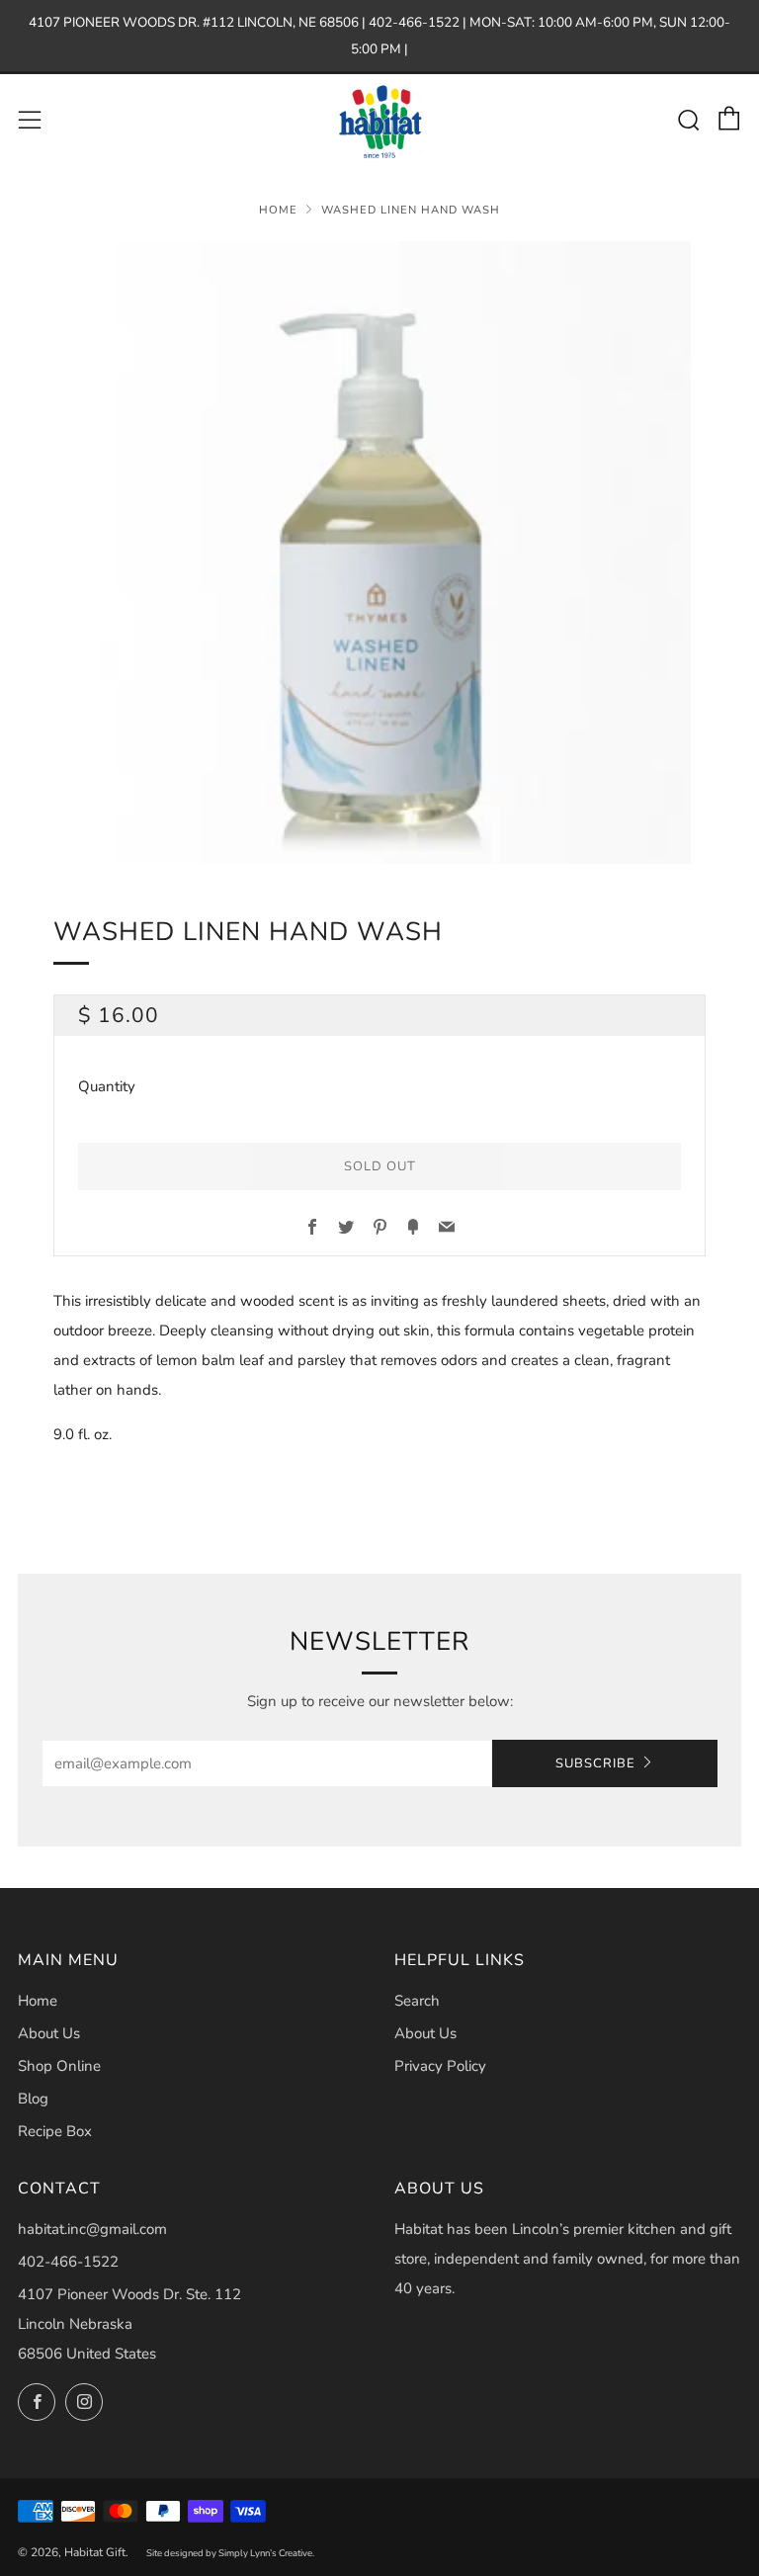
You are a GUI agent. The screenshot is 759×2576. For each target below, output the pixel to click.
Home (278, 210)
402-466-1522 (68, 2262)
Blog (33, 2099)
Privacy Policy (440, 2066)
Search (417, 2001)
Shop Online (59, 2066)
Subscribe (595, 1763)
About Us (49, 2033)
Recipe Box (55, 2131)
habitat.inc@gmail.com (92, 2229)
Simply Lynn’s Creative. (266, 2553)
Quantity (107, 1086)
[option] (379, 553)
